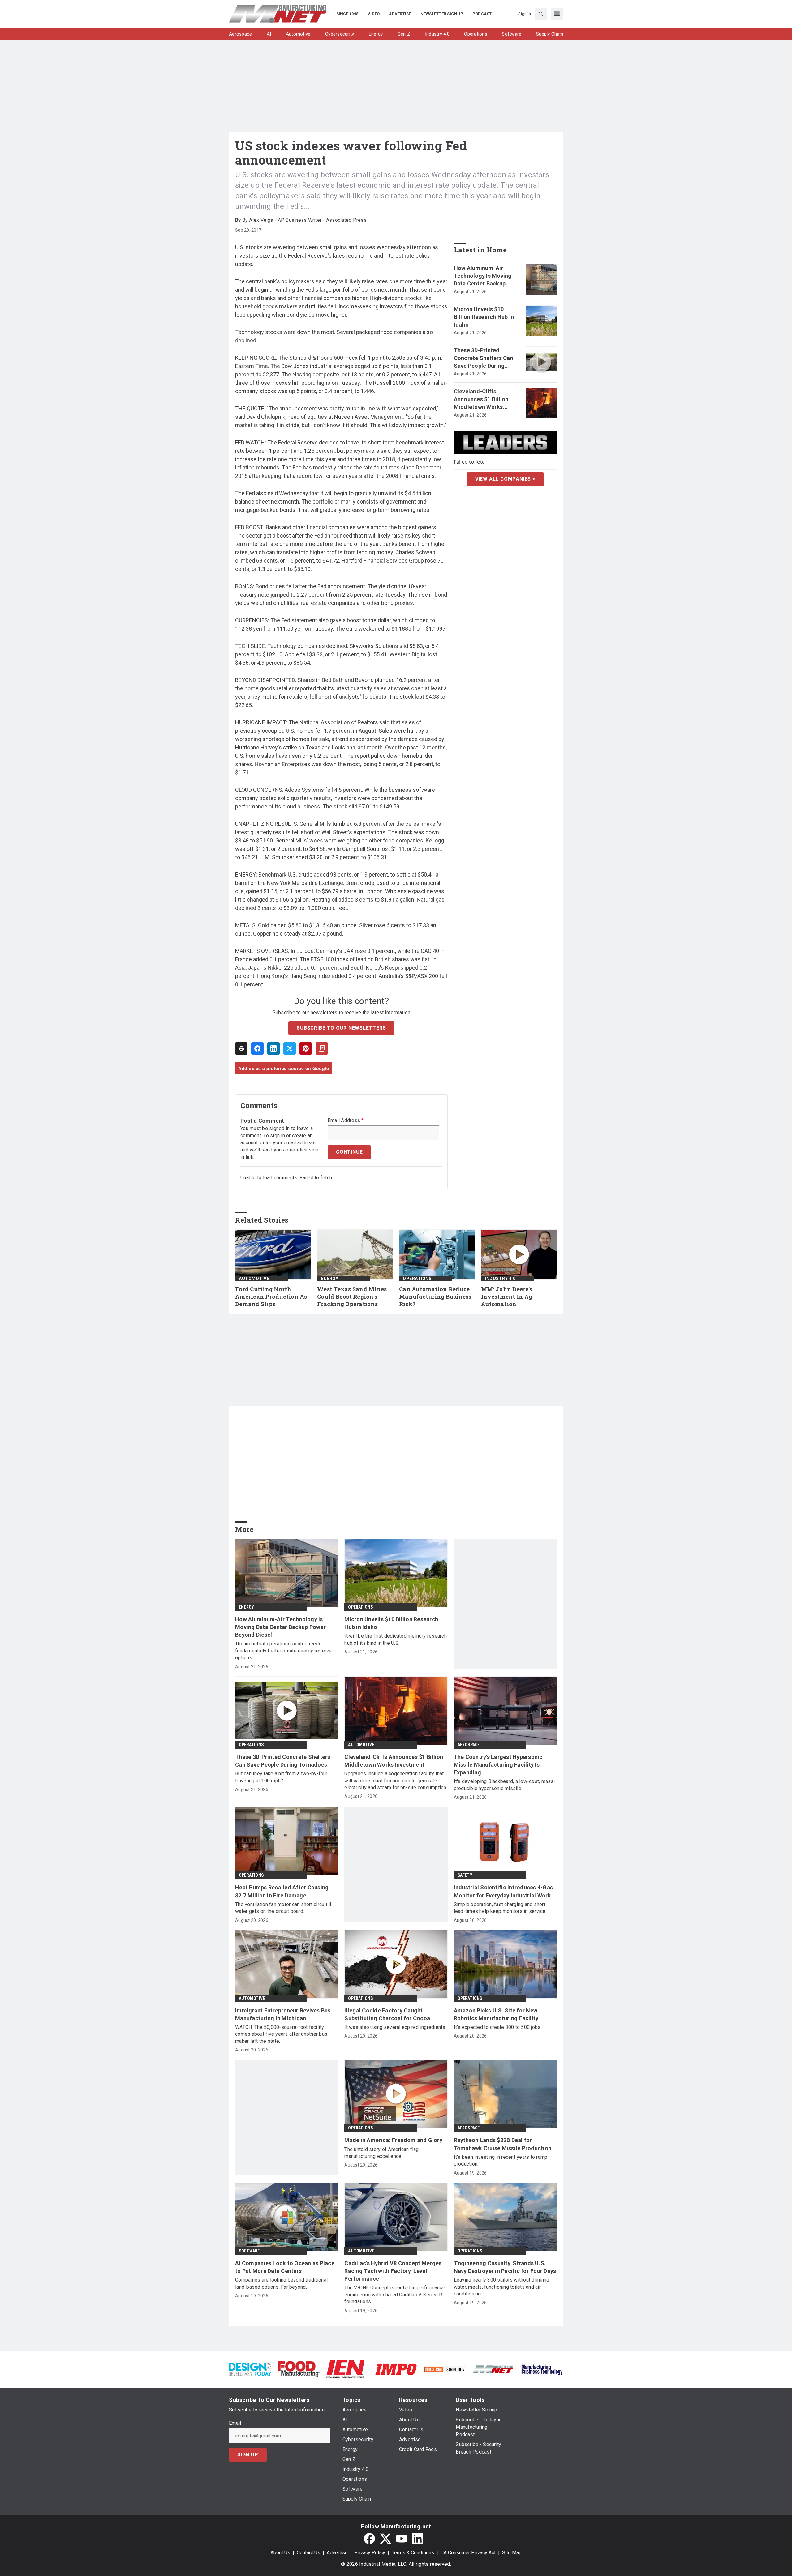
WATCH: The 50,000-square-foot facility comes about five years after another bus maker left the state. (281, 2034)
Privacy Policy (370, 2553)
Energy (329, 1279)
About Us (280, 2553)
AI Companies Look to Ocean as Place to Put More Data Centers (285, 2267)
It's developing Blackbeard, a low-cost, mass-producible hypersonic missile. (505, 1785)
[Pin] (306, 1048)
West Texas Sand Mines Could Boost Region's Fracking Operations (352, 1297)
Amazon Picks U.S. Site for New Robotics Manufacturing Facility (496, 2014)
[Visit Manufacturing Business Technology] (542, 2369)
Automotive (254, 1279)
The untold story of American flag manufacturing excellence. (381, 2153)
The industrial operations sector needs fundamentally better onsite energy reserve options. (284, 1651)
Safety (465, 1875)
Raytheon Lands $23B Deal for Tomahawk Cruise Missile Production (503, 2144)
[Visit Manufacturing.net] (493, 2369)
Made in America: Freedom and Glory (393, 2140)
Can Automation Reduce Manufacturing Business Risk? (435, 1297)
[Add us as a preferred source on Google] (322, 1048)
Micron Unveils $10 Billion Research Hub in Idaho (484, 317)
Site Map (512, 2553)
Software (249, 2251)
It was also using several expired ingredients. (395, 2027)
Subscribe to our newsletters (341, 1028)
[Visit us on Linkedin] (418, 2539)
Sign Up (248, 2455)
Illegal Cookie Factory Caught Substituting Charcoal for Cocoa (387, 2014)
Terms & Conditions (413, 2553)
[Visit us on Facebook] (369, 2539)
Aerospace (469, 1745)
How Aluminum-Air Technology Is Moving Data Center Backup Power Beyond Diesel (483, 276)
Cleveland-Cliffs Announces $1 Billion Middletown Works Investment (481, 400)
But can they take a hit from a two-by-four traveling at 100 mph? (281, 1777)
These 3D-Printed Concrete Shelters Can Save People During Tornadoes (484, 358)
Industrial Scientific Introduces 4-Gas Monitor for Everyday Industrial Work (504, 1891)
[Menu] (557, 14)
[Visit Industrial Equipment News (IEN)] (345, 2369)
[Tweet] (290, 1048)
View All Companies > (505, 479)
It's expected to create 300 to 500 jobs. (498, 2027)
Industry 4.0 (500, 1279)
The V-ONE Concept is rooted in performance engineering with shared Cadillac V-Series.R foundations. (395, 2295)
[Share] (257, 1048)
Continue (349, 1152)
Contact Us (308, 2553)
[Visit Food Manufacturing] (299, 2369)
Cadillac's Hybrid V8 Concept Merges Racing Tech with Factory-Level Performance (393, 2271)
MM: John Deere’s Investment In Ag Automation (507, 1297)
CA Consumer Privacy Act (468, 2553)
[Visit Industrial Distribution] (445, 2369)
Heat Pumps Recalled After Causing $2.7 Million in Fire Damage (282, 1891)
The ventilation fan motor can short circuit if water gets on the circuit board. (284, 1908)
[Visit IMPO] (396, 2369)
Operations (417, 1279)
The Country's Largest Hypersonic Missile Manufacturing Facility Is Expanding (498, 1765)
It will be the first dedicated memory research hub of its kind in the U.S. (396, 1639)
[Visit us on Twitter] (385, 2539)
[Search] (541, 14)
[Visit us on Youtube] (402, 2539)
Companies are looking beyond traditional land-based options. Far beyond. (281, 2283)
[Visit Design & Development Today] (250, 2369)
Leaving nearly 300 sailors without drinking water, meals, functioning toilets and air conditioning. (502, 2287)
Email (235, 2423)
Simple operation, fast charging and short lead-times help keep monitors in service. (500, 1908)
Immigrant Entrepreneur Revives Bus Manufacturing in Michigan (283, 2014)
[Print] (241, 1048)
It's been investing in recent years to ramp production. (501, 2160)
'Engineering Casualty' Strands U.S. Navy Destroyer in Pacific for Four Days (505, 2267)
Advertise (337, 2553)
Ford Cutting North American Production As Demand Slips (271, 1297)
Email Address (346, 1121)
